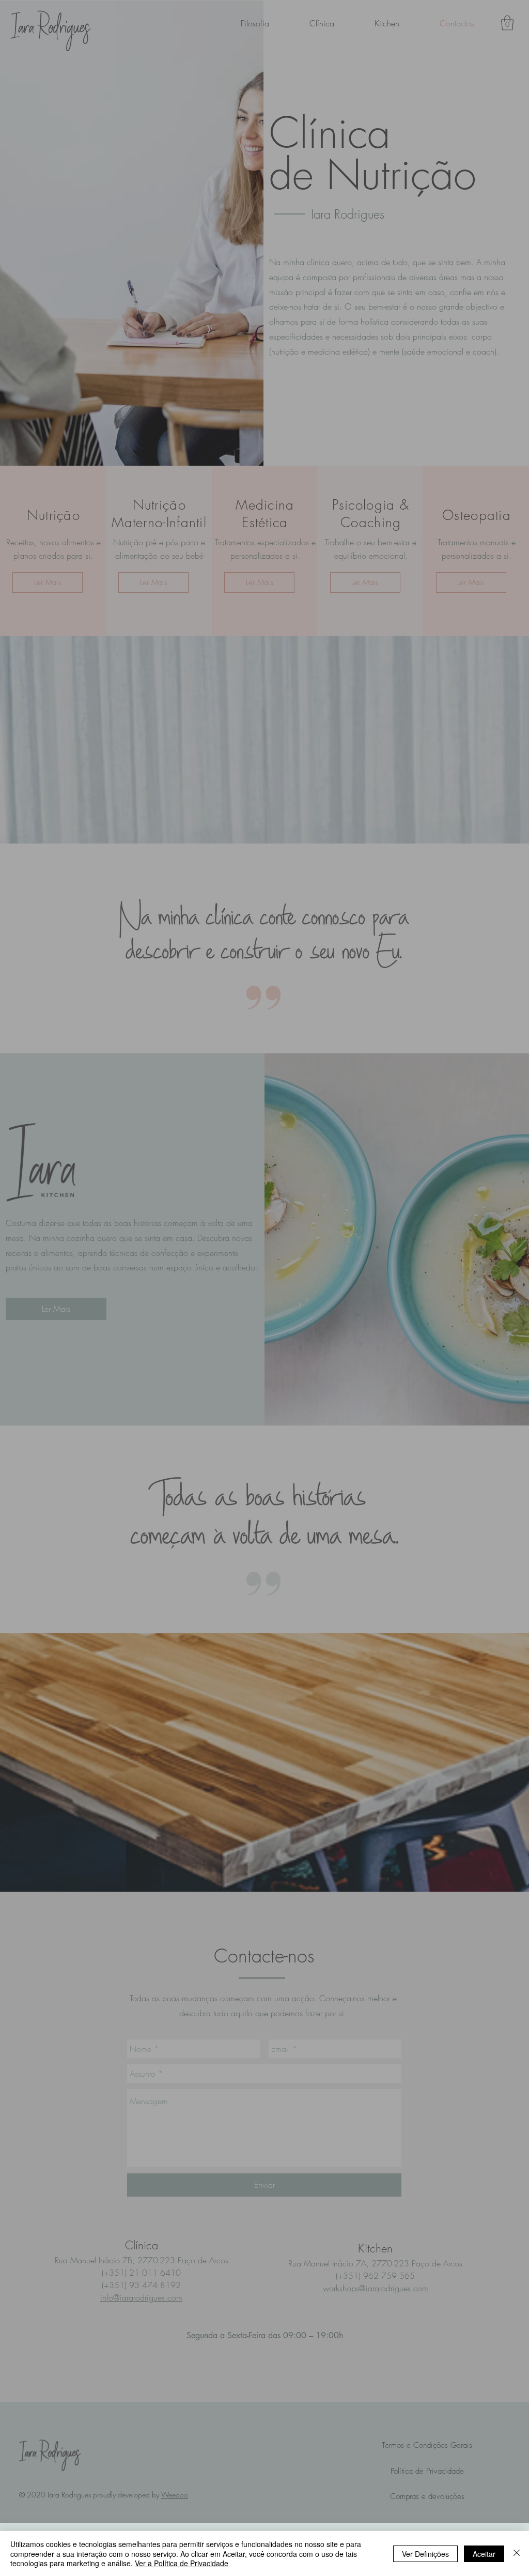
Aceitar (484, 2554)
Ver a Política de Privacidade (182, 2563)
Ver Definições (425, 2554)
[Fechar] (517, 2554)
